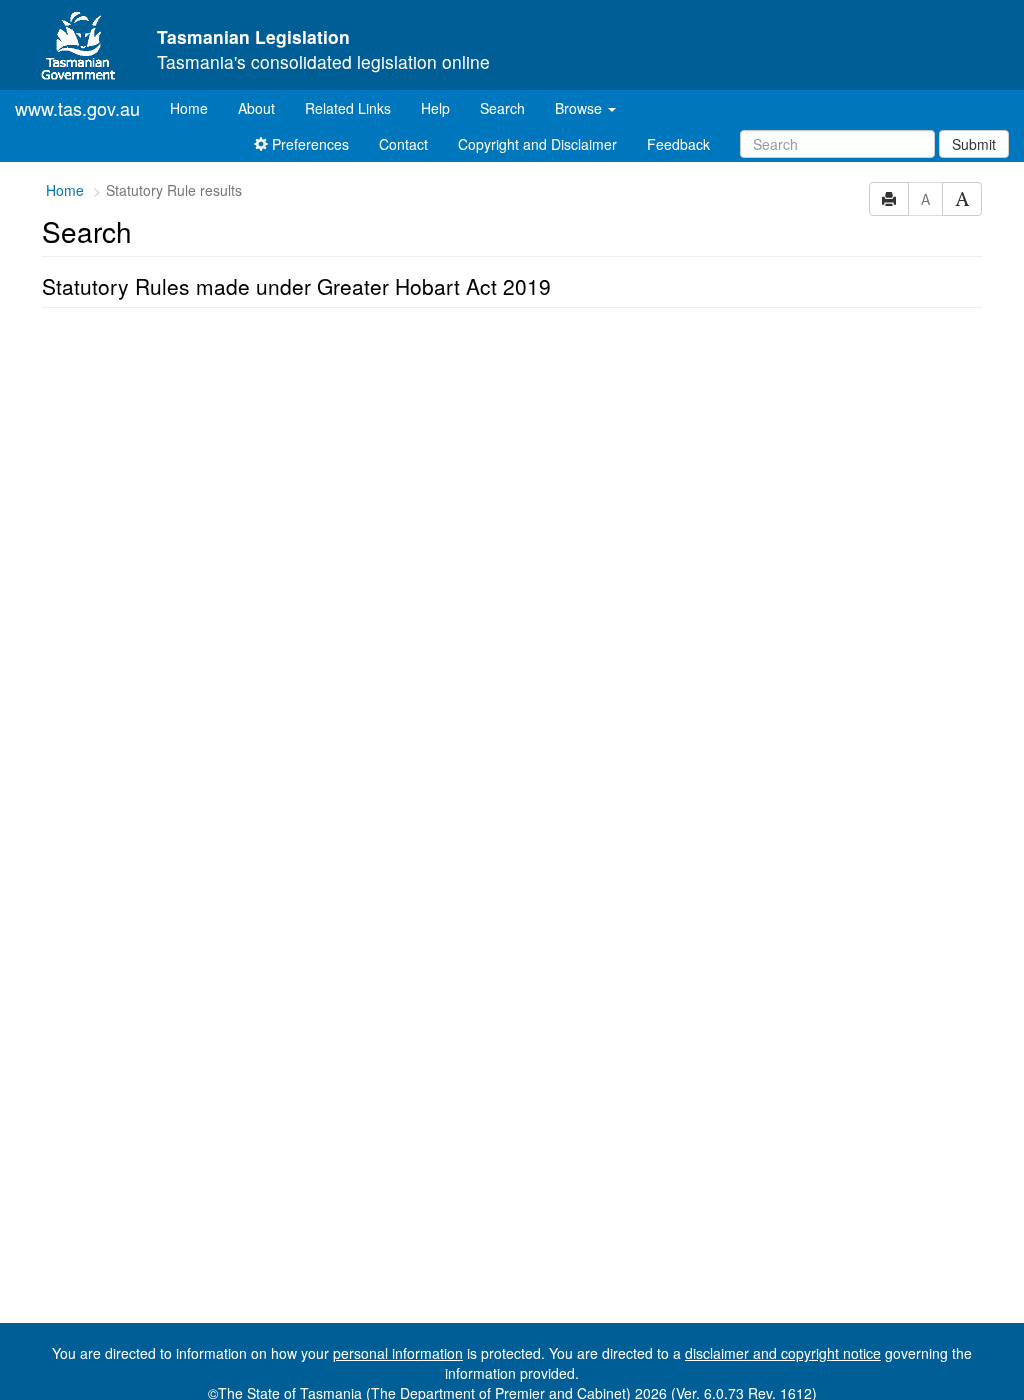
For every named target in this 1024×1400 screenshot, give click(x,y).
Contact (403, 144)
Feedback (678, 144)
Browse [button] (580, 108)
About (256, 108)
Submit (974, 144)
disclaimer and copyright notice (783, 1353)
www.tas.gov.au (77, 108)
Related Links (348, 108)
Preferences (308, 144)
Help (435, 108)
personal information (398, 1353)
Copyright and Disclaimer (537, 144)
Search (502, 108)
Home (196, 107)
